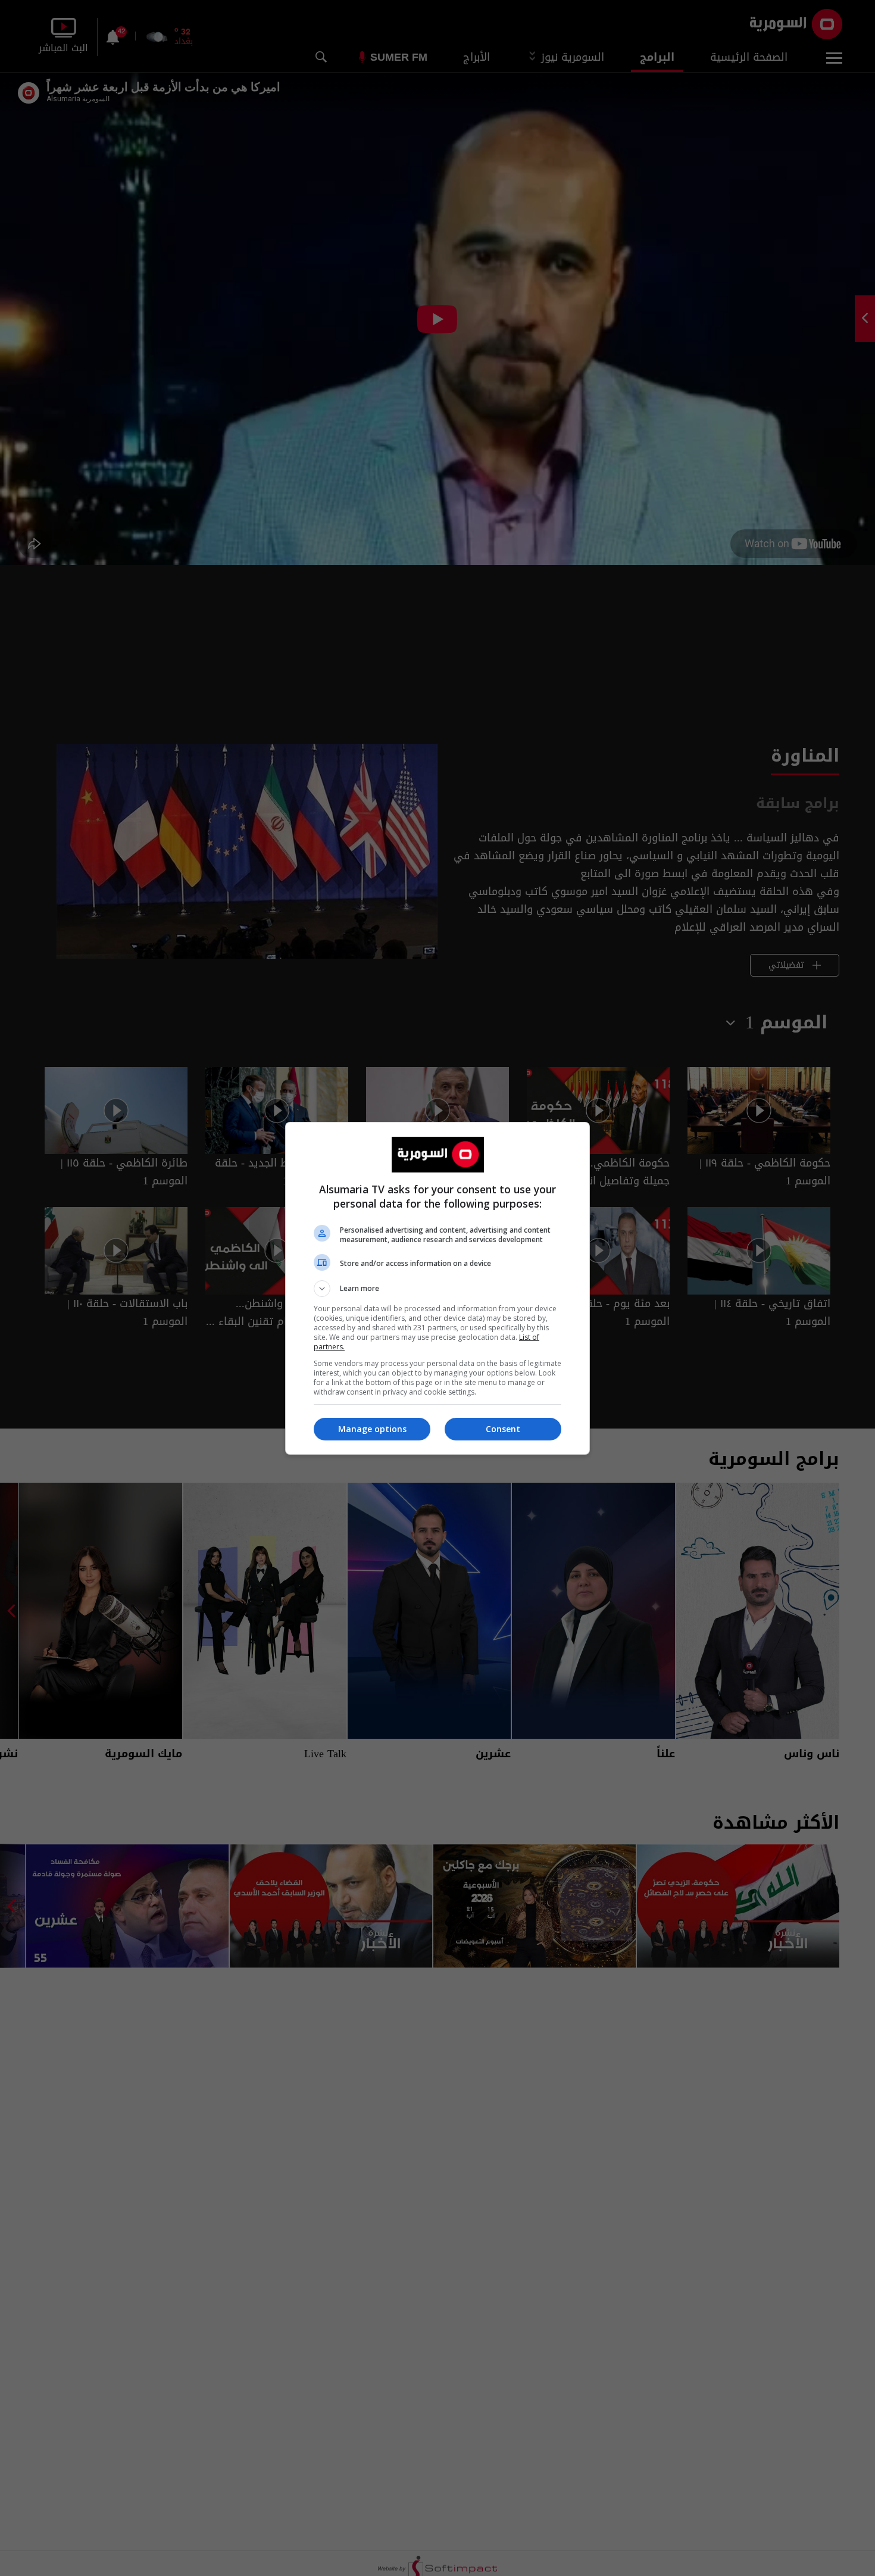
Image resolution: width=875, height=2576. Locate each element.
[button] (437, 1289)
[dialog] (437, 1288)
